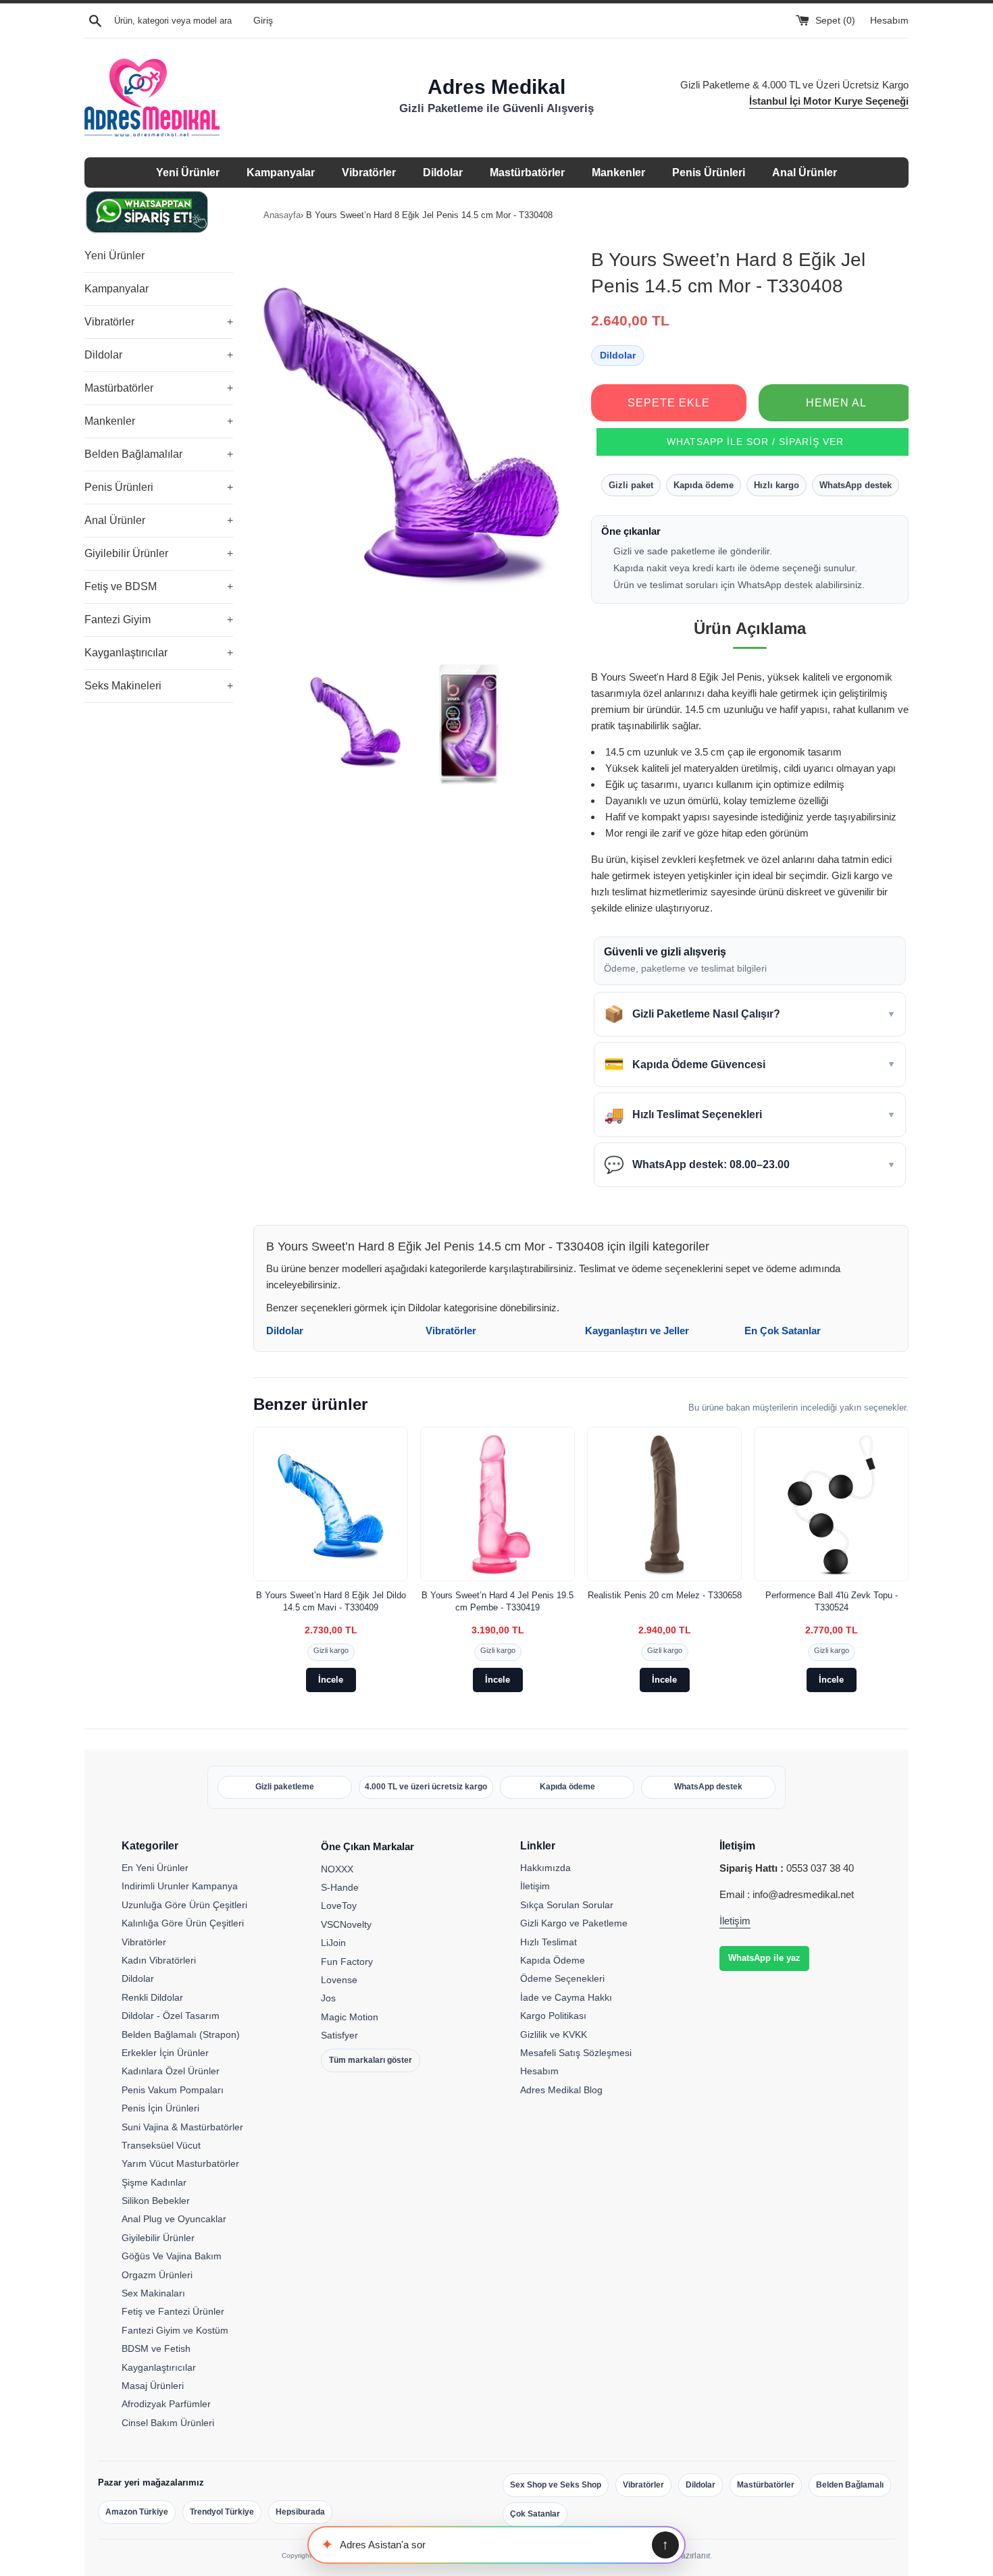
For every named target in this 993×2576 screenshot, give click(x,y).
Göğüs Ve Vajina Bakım (172, 2256)
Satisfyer (339, 2035)
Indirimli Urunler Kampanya (180, 1886)
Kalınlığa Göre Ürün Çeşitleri (183, 1923)
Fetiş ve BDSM (159, 586)
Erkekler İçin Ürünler (165, 2053)
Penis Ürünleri (709, 173)
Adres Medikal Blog (561, 2090)
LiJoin (333, 1943)
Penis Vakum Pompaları (173, 2090)
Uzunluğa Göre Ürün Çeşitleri (184, 1905)
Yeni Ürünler (188, 173)
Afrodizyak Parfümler (166, 2404)
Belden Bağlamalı (850, 2485)
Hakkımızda (545, 1868)
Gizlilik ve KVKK (554, 2034)
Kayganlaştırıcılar (159, 653)
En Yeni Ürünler (155, 1868)
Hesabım (889, 21)
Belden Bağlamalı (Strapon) (181, 2034)
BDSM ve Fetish (156, 2348)
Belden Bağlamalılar (159, 454)
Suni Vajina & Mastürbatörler (182, 2127)
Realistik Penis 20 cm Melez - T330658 (665, 1595)
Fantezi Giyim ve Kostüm (175, 2330)
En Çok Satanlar (783, 1331)
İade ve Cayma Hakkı (566, 1997)
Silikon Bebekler (156, 2201)
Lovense (339, 1980)
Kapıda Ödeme (553, 1960)
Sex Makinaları (153, 2293)
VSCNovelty (346, 1924)
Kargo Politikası (553, 2016)
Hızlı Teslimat (549, 1942)
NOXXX (337, 1869)
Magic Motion (350, 2017)
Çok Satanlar (535, 2514)
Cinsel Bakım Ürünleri (168, 2423)
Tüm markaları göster (371, 2060)
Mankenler (618, 173)
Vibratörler (369, 173)
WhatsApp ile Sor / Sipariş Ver (755, 442)
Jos (328, 1998)
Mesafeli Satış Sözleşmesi (576, 2053)
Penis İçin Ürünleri (160, 2108)
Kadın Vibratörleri (159, 1960)
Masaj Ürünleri (153, 2386)
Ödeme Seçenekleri (562, 1978)
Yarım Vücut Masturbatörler (180, 2163)
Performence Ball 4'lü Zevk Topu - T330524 (832, 1601)
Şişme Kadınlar (154, 2182)
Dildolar (443, 173)
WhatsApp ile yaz (764, 1958)
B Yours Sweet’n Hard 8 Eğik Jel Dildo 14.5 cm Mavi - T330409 (331, 1601)
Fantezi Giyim (159, 620)
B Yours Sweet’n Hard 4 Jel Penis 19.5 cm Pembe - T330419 (498, 1601)
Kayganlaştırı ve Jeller (637, 1331)
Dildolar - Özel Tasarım (171, 2016)
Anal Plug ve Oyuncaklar (174, 2219)
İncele (331, 1680)
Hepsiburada (300, 2512)
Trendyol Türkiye (222, 2512)
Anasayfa (282, 215)
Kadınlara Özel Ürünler (171, 2071)
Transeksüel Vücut (161, 2145)
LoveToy (339, 1905)
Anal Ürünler (805, 173)
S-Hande (340, 1887)
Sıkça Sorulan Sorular (567, 1905)
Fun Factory (347, 1962)
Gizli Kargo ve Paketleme (574, 1923)
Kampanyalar (281, 173)
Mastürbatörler (527, 173)
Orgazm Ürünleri (157, 2275)
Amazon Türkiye (137, 2512)
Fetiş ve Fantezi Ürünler (173, 2311)
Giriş (263, 21)
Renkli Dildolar (152, 1997)
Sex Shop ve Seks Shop (556, 2485)
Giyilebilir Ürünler (159, 553)
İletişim (535, 1886)
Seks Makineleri (159, 686)
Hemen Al (836, 403)
